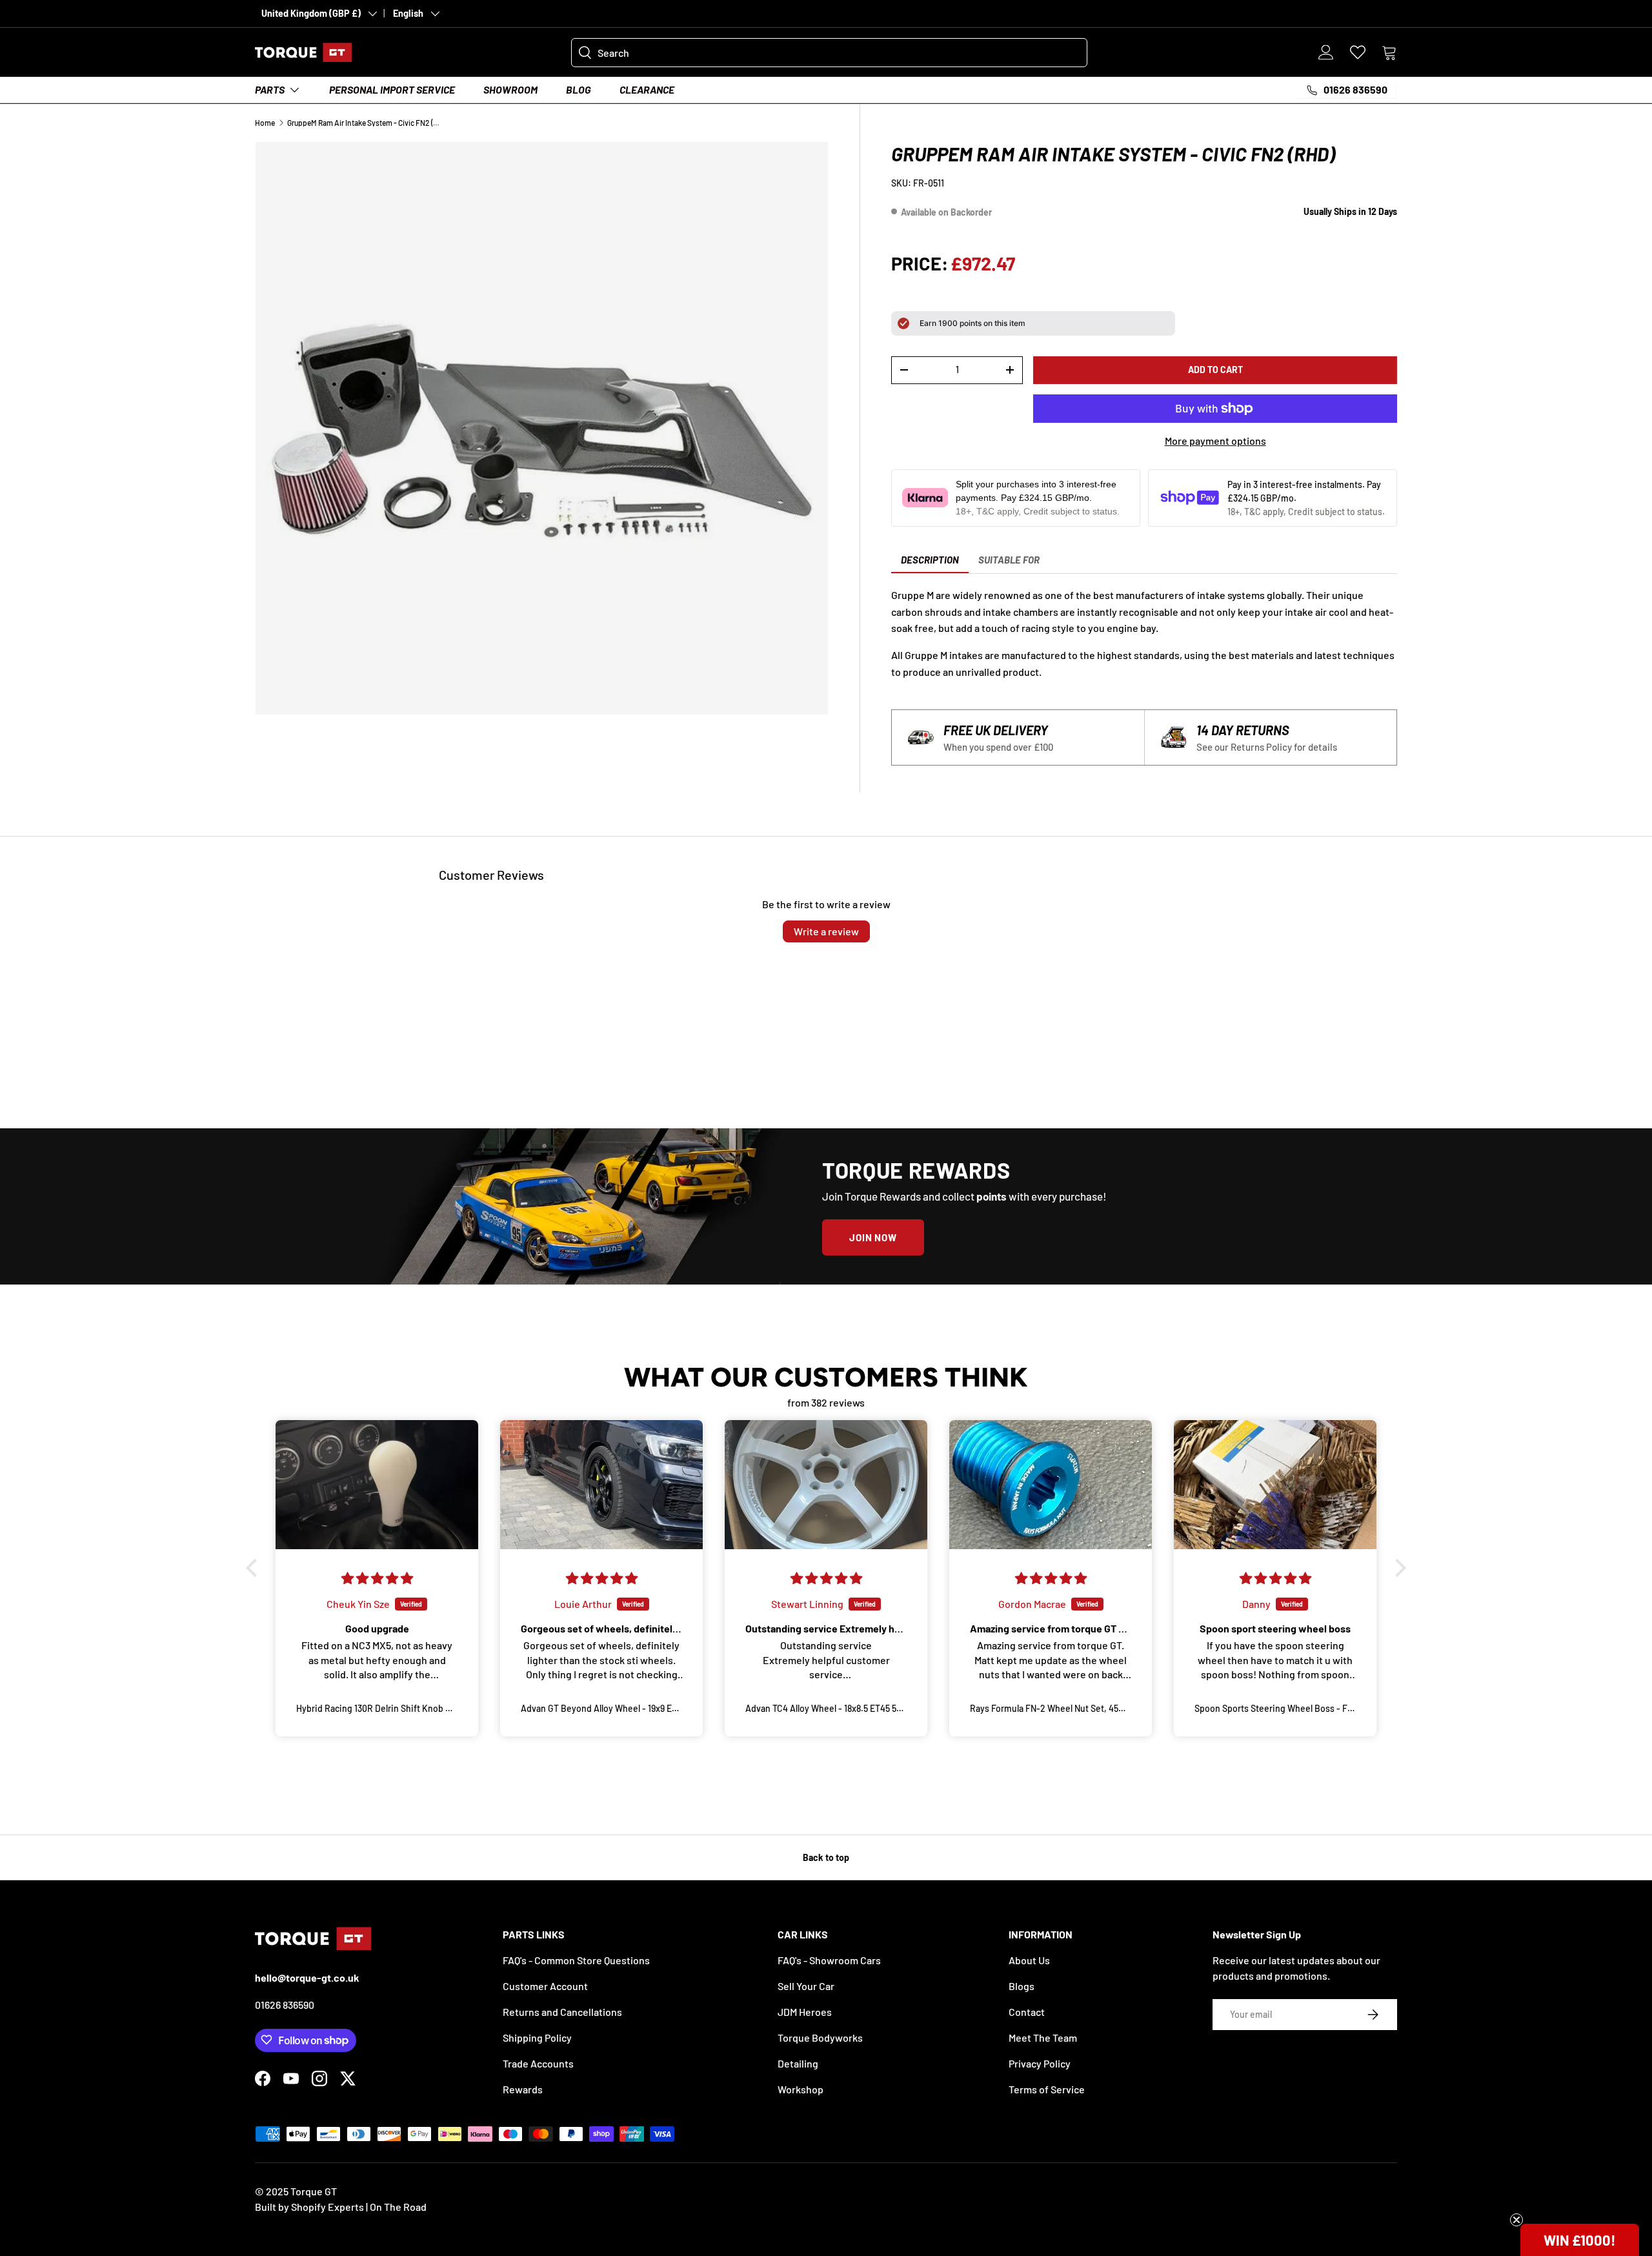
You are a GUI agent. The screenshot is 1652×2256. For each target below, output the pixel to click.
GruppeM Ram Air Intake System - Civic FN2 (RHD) (365, 123)
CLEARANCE (647, 89)
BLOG (579, 89)
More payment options (1215, 441)
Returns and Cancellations (562, 2012)
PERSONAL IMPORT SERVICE (392, 89)
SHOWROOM (510, 89)
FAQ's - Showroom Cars (829, 1960)
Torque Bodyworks (820, 2038)
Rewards (523, 2089)
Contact (1027, 2012)
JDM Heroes (805, 2012)
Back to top (826, 1857)
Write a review (826, 931)
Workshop (801, 2089)
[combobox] (829, 53)
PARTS (270, 89)
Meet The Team (1043, 2038)
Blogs (1022, 1986)
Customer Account (545, 1986)
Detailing (798, 2063)
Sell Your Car (806, 1986)
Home (265, 123)
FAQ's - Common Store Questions (576, 1960)
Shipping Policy (537, 2038)
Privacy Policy (1040, 2063)
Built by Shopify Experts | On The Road (341, 2207)
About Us (1029, 1960)
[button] (1389, 52)
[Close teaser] (1516, 2220)
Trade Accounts (538, 2063)
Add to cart (1215, 370)
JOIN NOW (873, 1237)
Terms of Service (1047, 2089)
